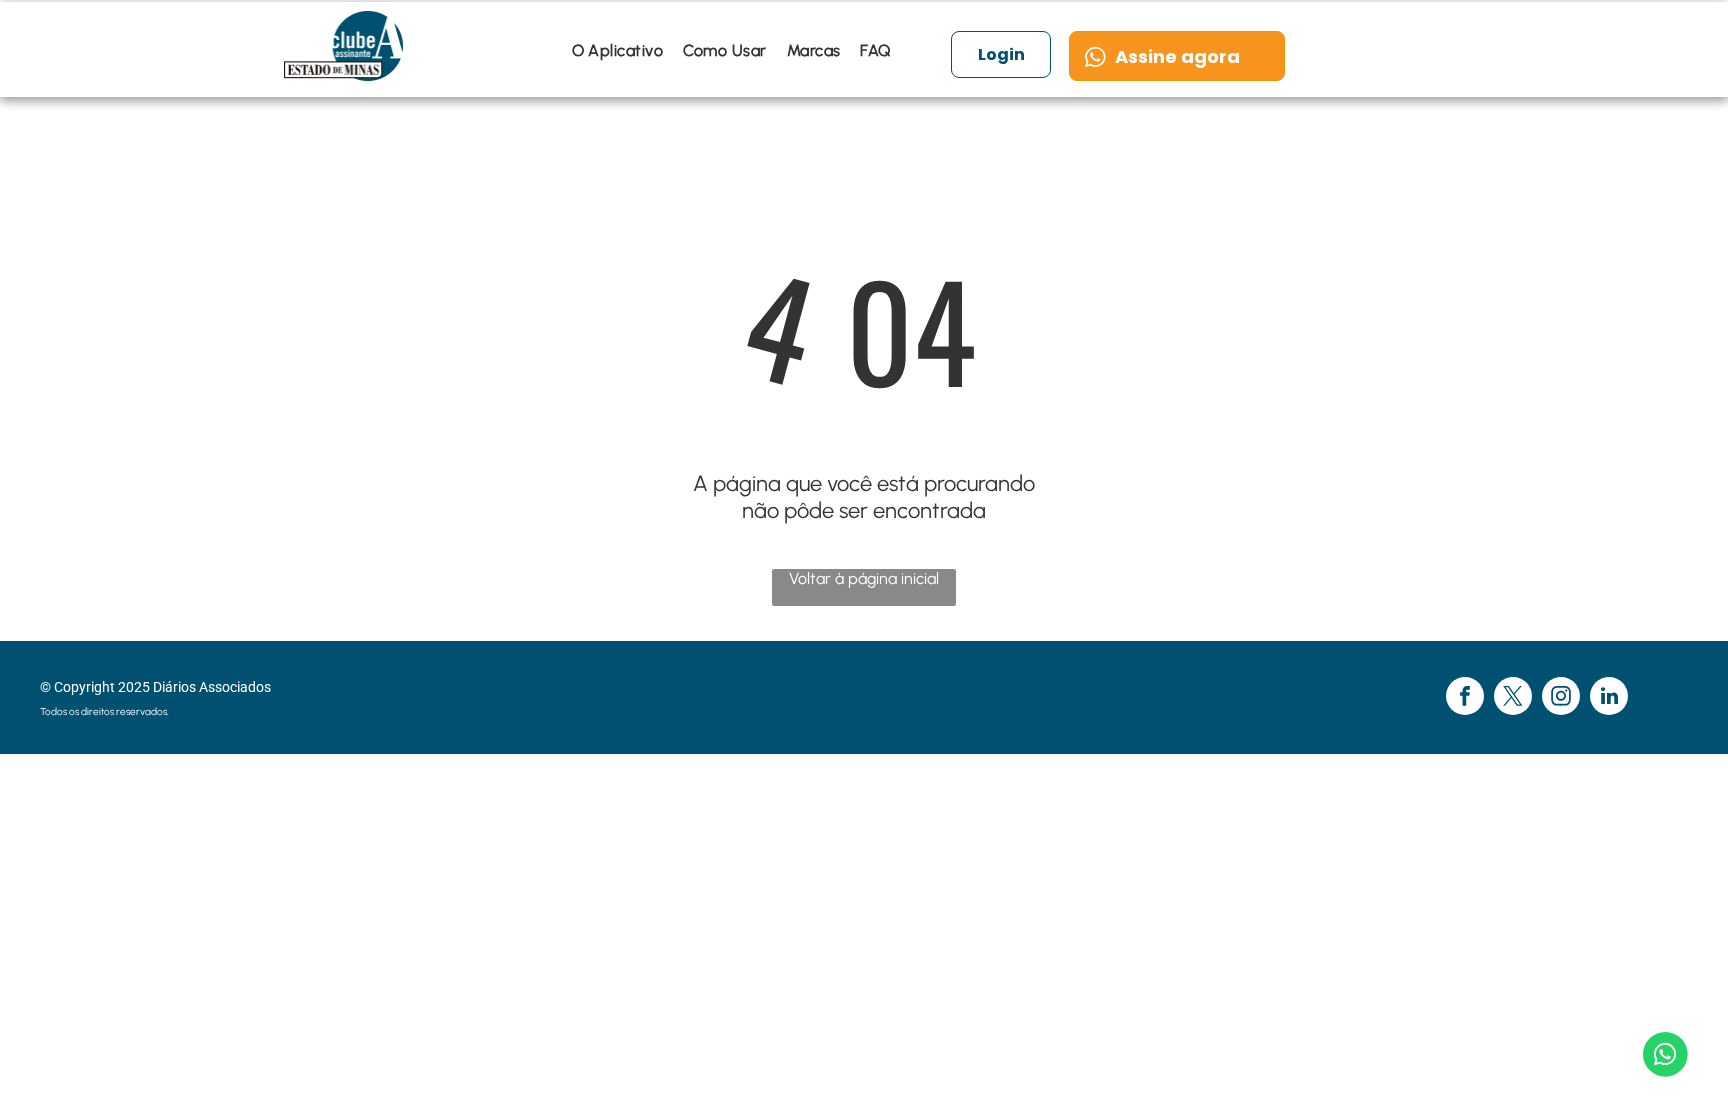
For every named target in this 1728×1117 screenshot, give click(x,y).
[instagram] (1561, 698)
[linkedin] (1609, 698)
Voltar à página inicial (864, 578)
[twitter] (1513, 698)
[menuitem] (618, 50)
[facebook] (1465, 698)
